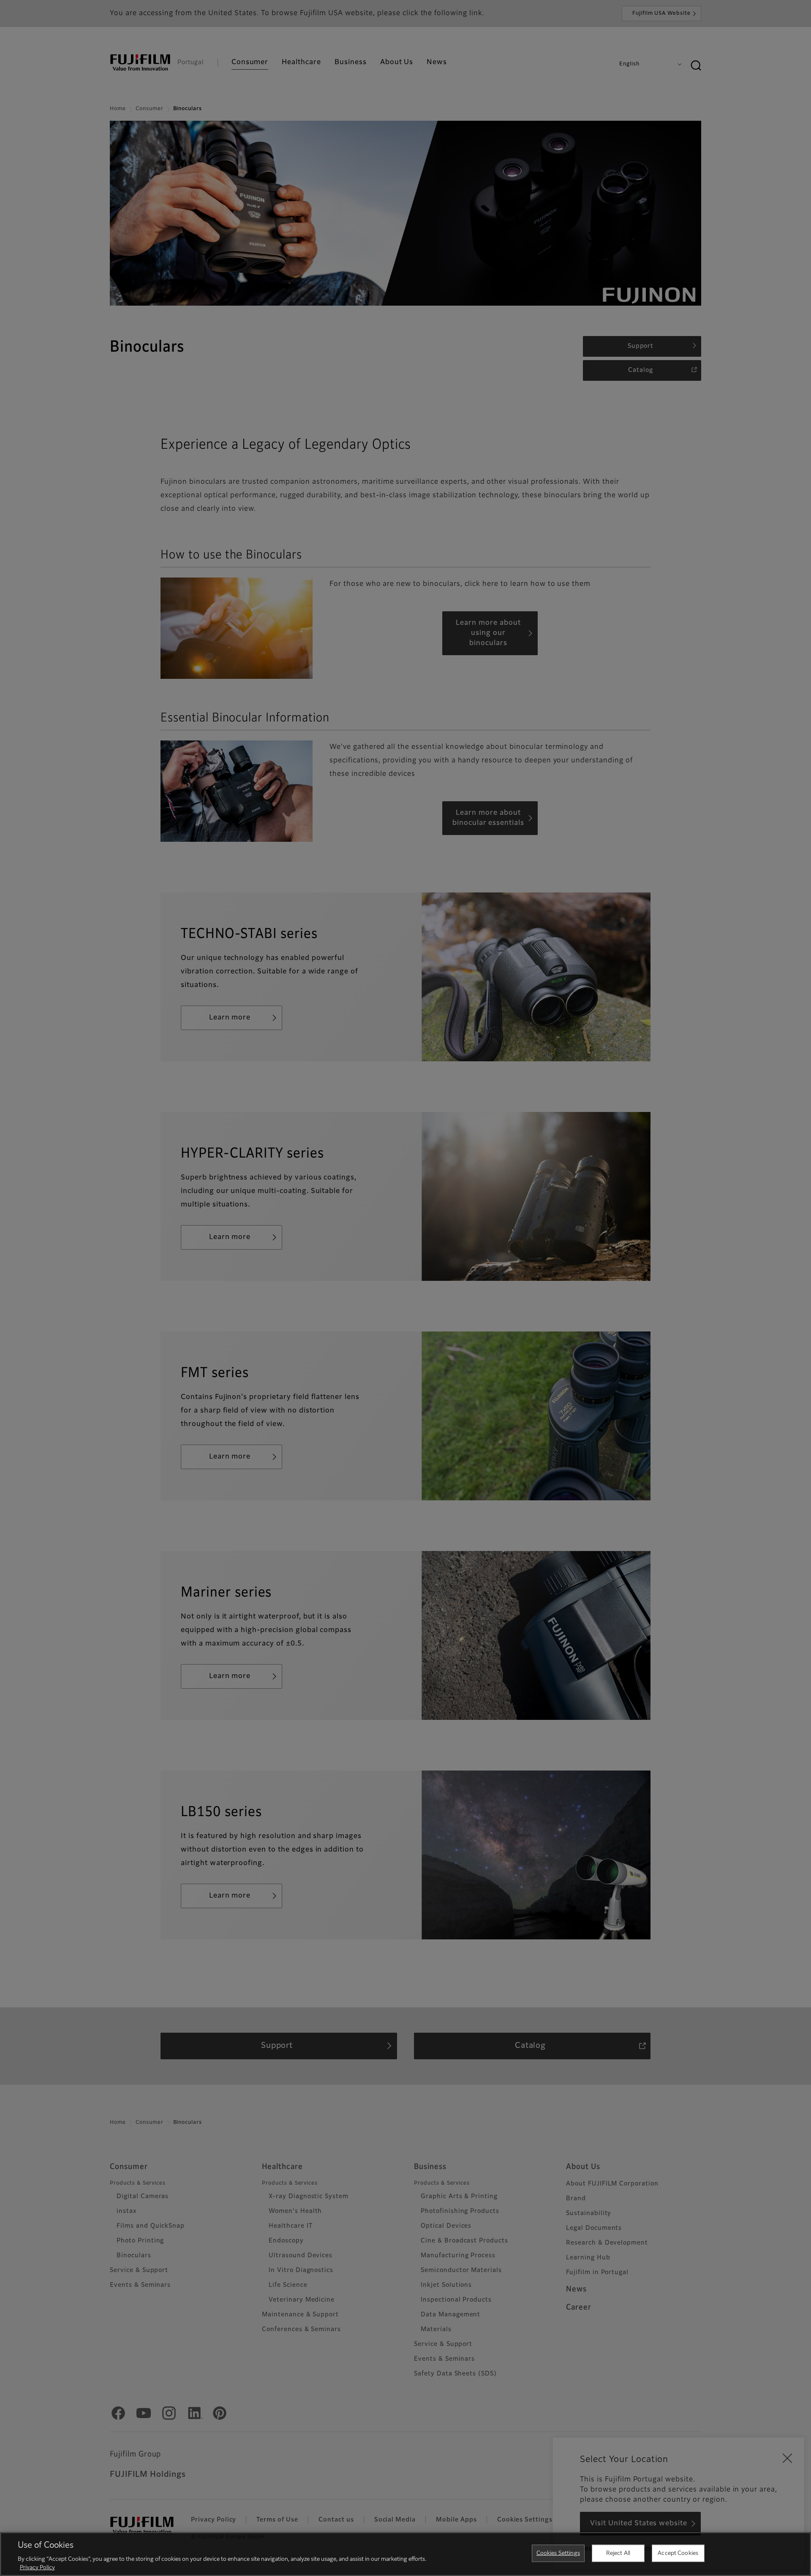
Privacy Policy (37, 2567)
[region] (405, 2554)
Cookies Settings (558, 2553)
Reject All (618, 2553)
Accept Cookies (678, 2553)
